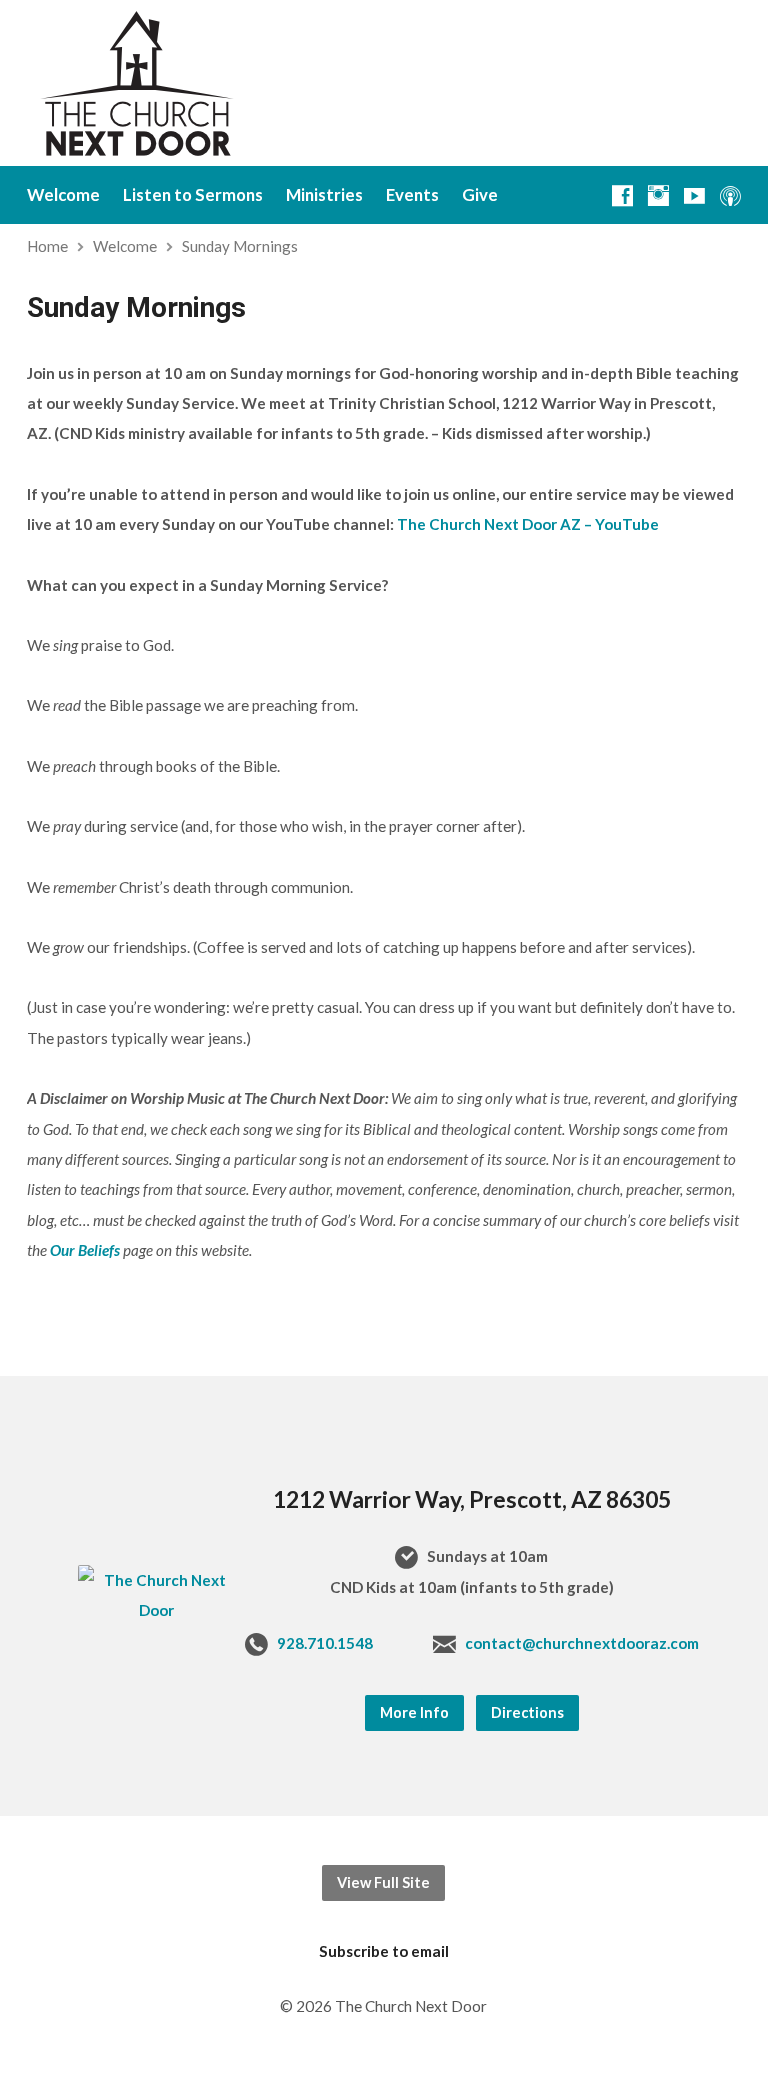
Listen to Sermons (193, 195)
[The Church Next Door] (157, 1610)
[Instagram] (658, 195)
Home (47, 246)
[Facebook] (622, 195)
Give (480, 195)
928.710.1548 (325, 1643)
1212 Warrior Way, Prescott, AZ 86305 (472, 1499)
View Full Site (383, 1882)
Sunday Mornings (240, 246)
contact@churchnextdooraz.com (582, 1643)
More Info (414, 1712)
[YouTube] (694, 195)
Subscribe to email (384, 1951)
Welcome (63, 195)
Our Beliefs (85, 1250)
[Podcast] (730, 195)
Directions (527, 1712)
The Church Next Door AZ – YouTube (528, 524)
